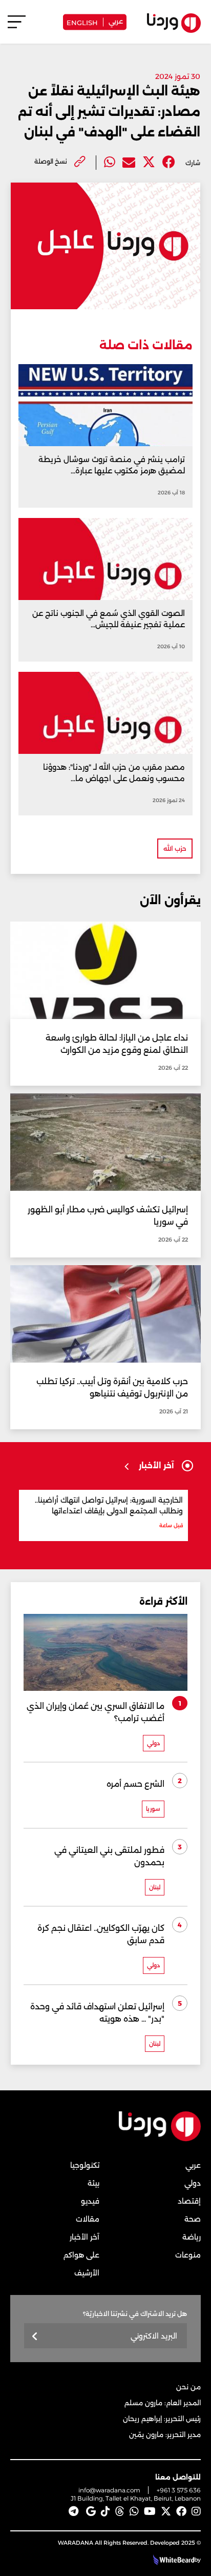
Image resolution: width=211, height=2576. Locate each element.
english (82, 22)
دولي (193, 2183)
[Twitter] (149, 162)
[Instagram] (196, 2511)
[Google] (91, 2511)
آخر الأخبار (85, 2237)
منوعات (188, 2255)
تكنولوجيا (85, 2165)
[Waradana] (160, 2139)
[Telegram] (73, 2511)
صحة (193, 2219)
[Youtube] (150, 2511)
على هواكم (81, 2255)
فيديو (90, 2201)
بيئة (93, 2183)
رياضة (192, 2237)
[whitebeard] (172, 2560)
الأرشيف (87, 2273)
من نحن (188, 2387)
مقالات (88, 2219)
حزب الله (175, 848)
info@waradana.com (109, 2490)
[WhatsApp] (134, 2511)
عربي (116, 21)
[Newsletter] (35, 2337)
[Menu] (17, 26)
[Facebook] (169, 162)
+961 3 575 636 (179, 2490)
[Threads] (120, 2511)
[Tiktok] (105, 2511)
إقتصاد (189, 2201)
